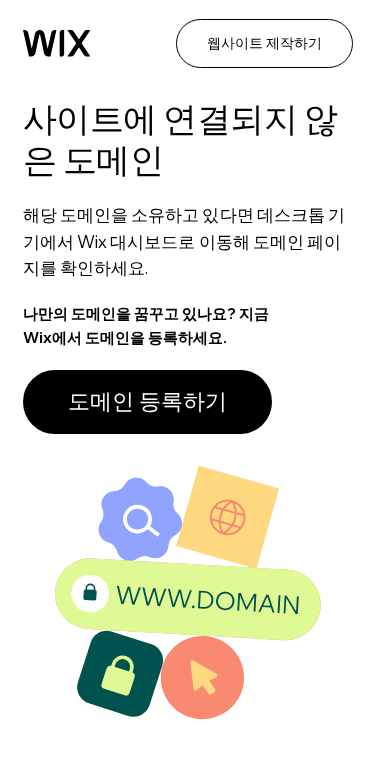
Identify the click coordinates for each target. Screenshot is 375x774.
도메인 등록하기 (147, 401)
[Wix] (57, 43)
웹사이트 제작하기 (264, 43)
